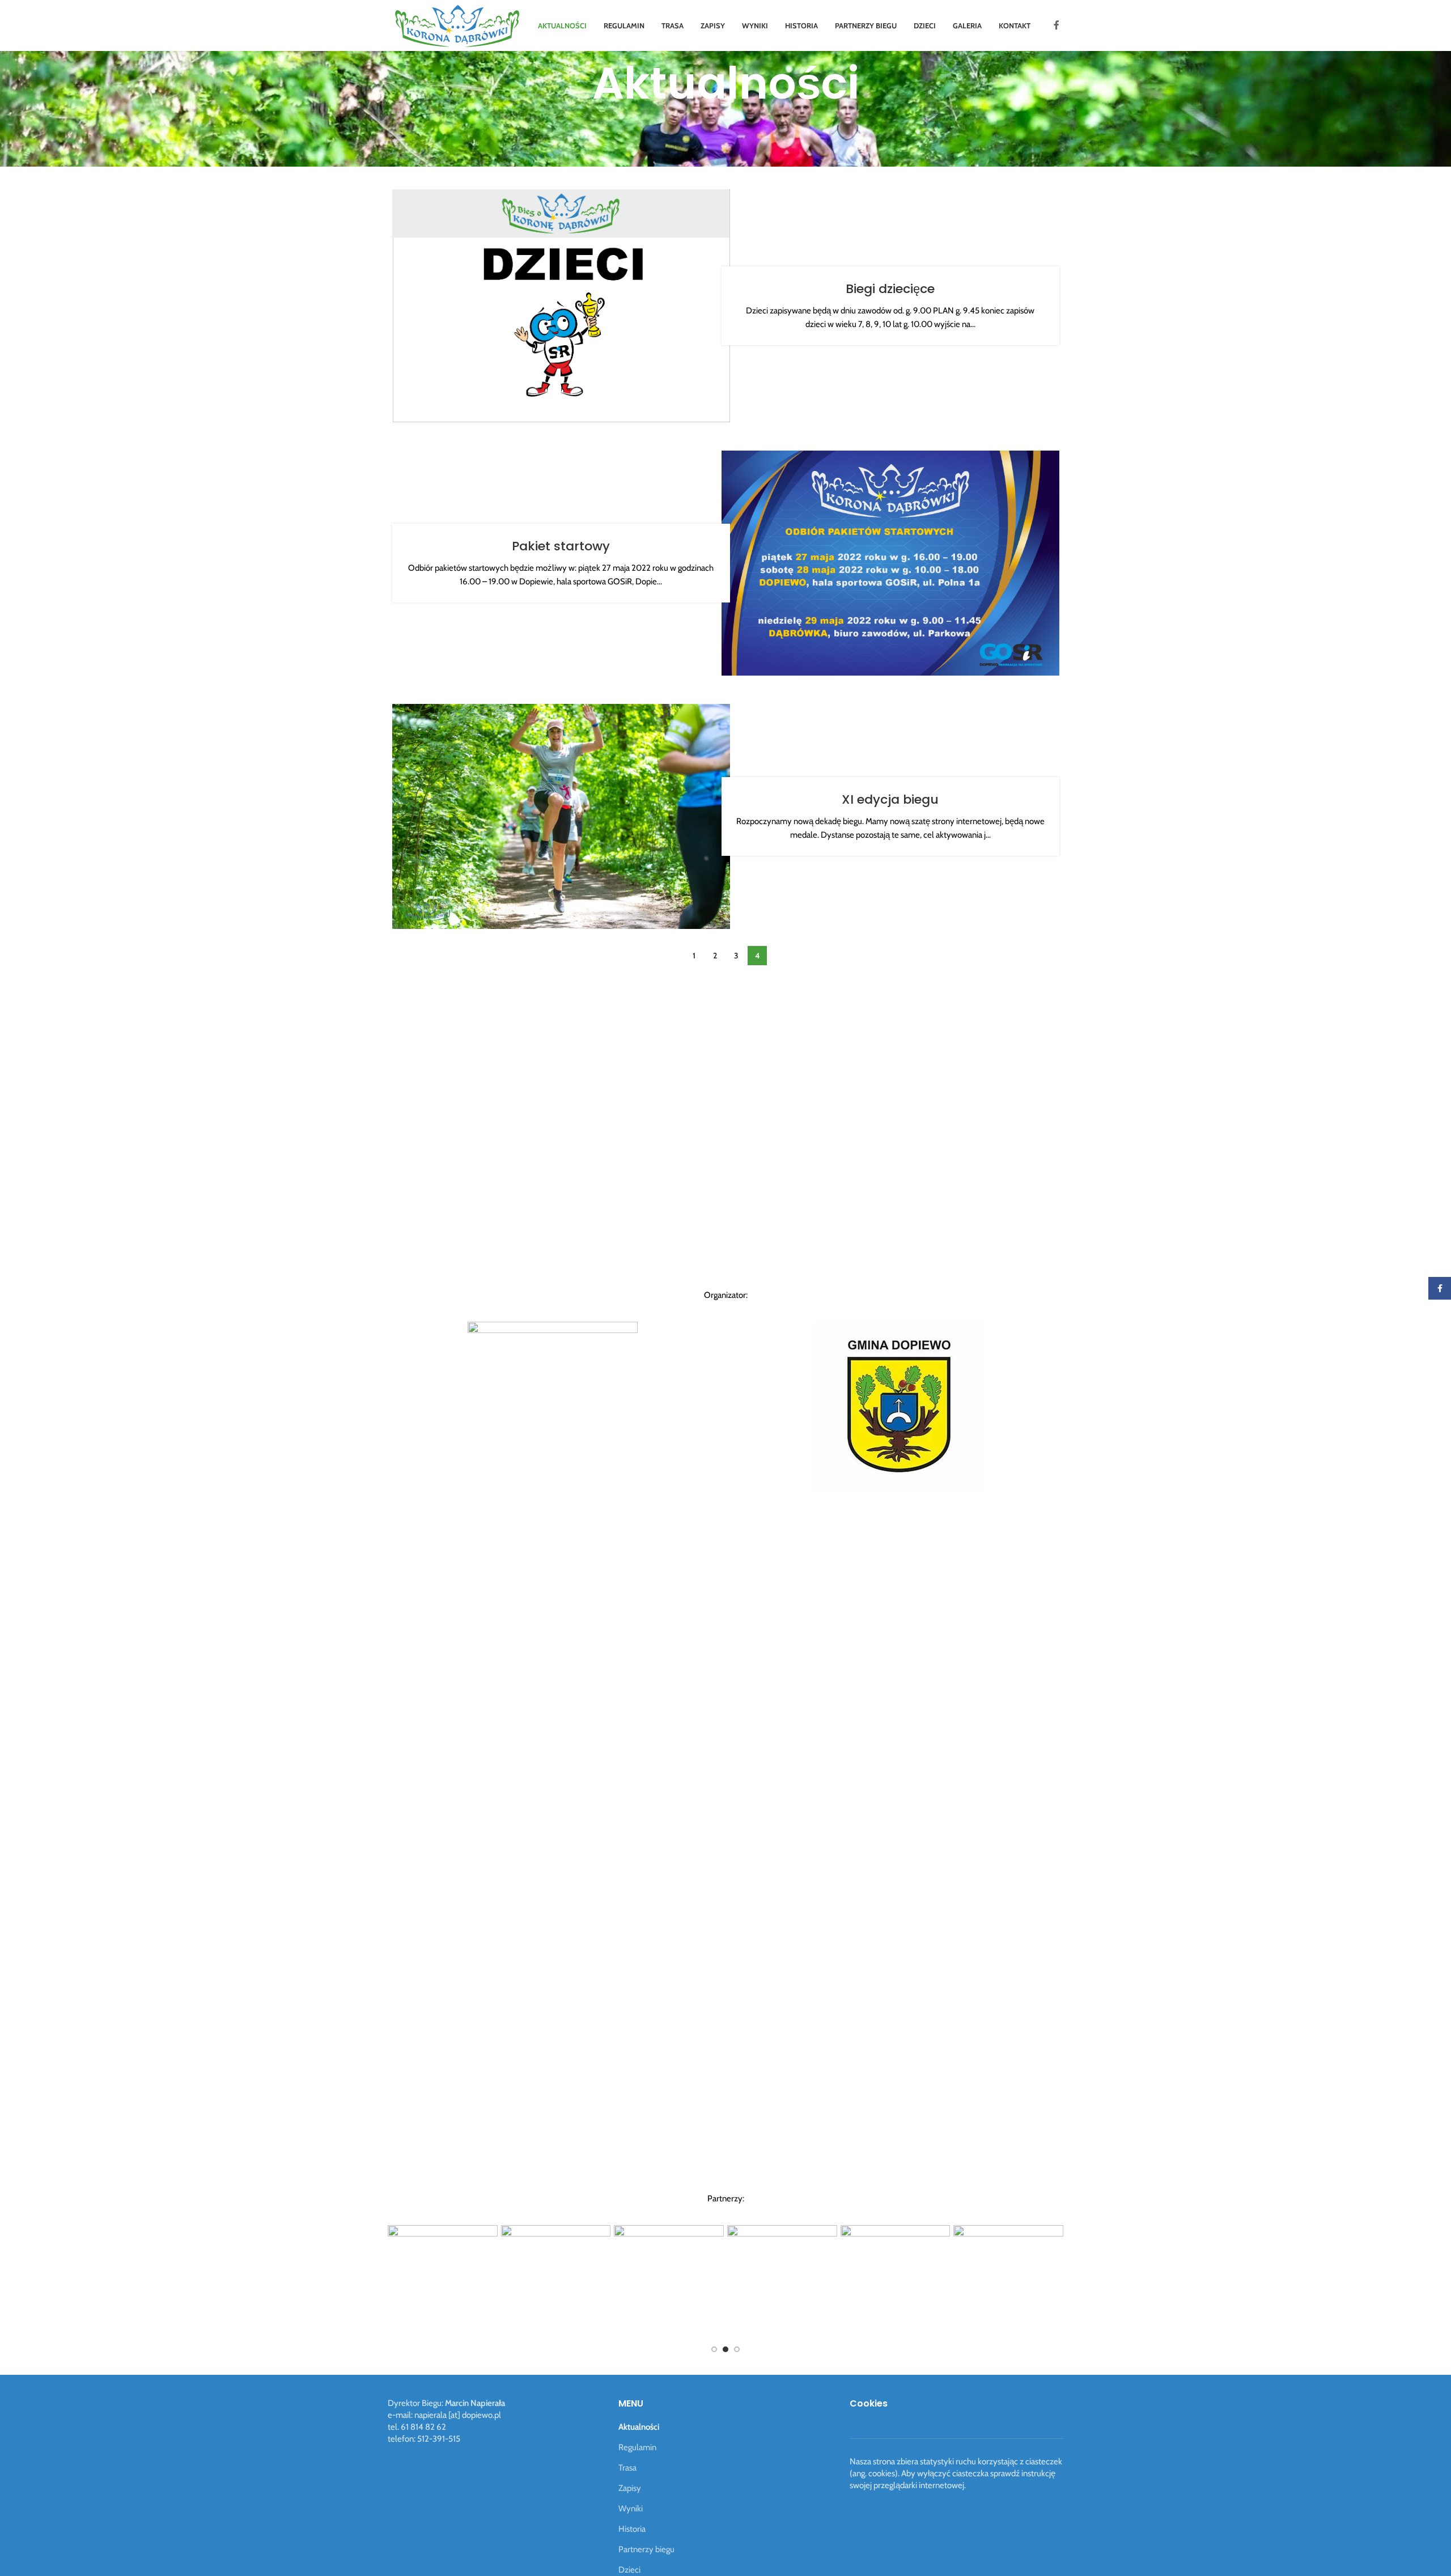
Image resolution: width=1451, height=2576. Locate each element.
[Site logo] (457, 25)
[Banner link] (589, 2280)
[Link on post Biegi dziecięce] (561, 306)
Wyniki (631, 2509)
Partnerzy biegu (646, 2549)
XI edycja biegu (890, 799)
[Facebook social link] (1057, 25)
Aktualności (639, 2427)
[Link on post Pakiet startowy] (890, 563)
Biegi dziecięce (890, 289)
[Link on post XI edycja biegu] (561, 816)
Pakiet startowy (561, 546)
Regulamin (637, 2447)
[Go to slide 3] (737, 2349)
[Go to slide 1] (714, 2349)
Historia (632, 2529)
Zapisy (630, 2488)
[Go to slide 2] (725, 2349)
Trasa (627, 2468)
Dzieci (629, 2570)
